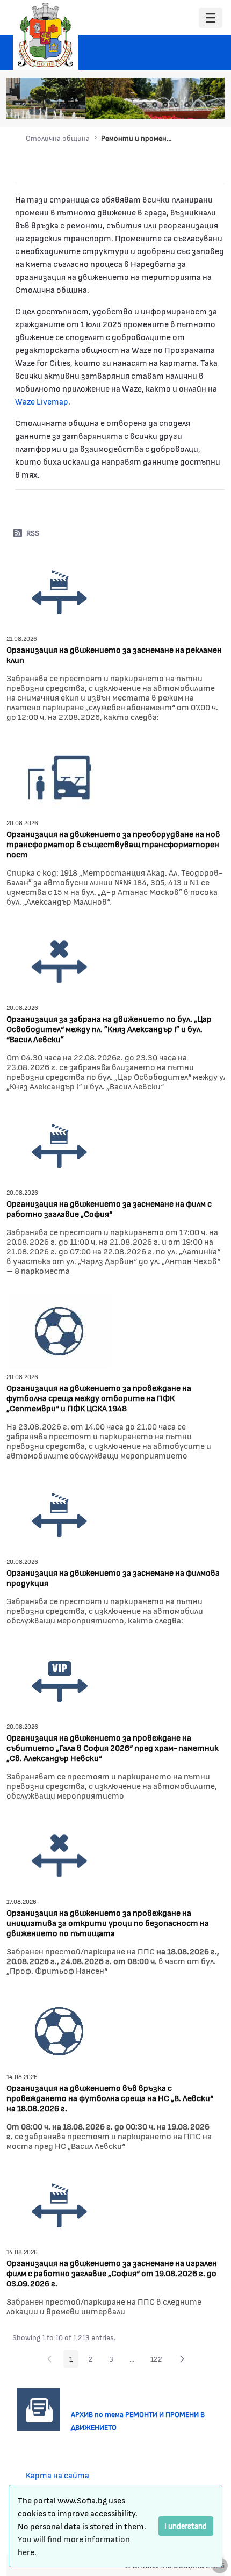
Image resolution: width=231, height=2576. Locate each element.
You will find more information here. (74, 2545)
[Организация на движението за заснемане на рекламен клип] (60, 591)
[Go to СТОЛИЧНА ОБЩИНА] (46, 35)
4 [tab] (176, 105)
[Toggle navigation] (211, 18)
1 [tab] (144, 105)
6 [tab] (198, 105)
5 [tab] (187, 105)
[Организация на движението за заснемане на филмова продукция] (60, 1514)
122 (159, 2361)
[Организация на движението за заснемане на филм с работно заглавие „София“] (60, 1145)
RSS (33, 533)
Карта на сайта (57, 2475)
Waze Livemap (42, 401)
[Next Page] (182, 2359)
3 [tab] (165, 105)
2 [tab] (155, 105)
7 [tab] (208, 105)
